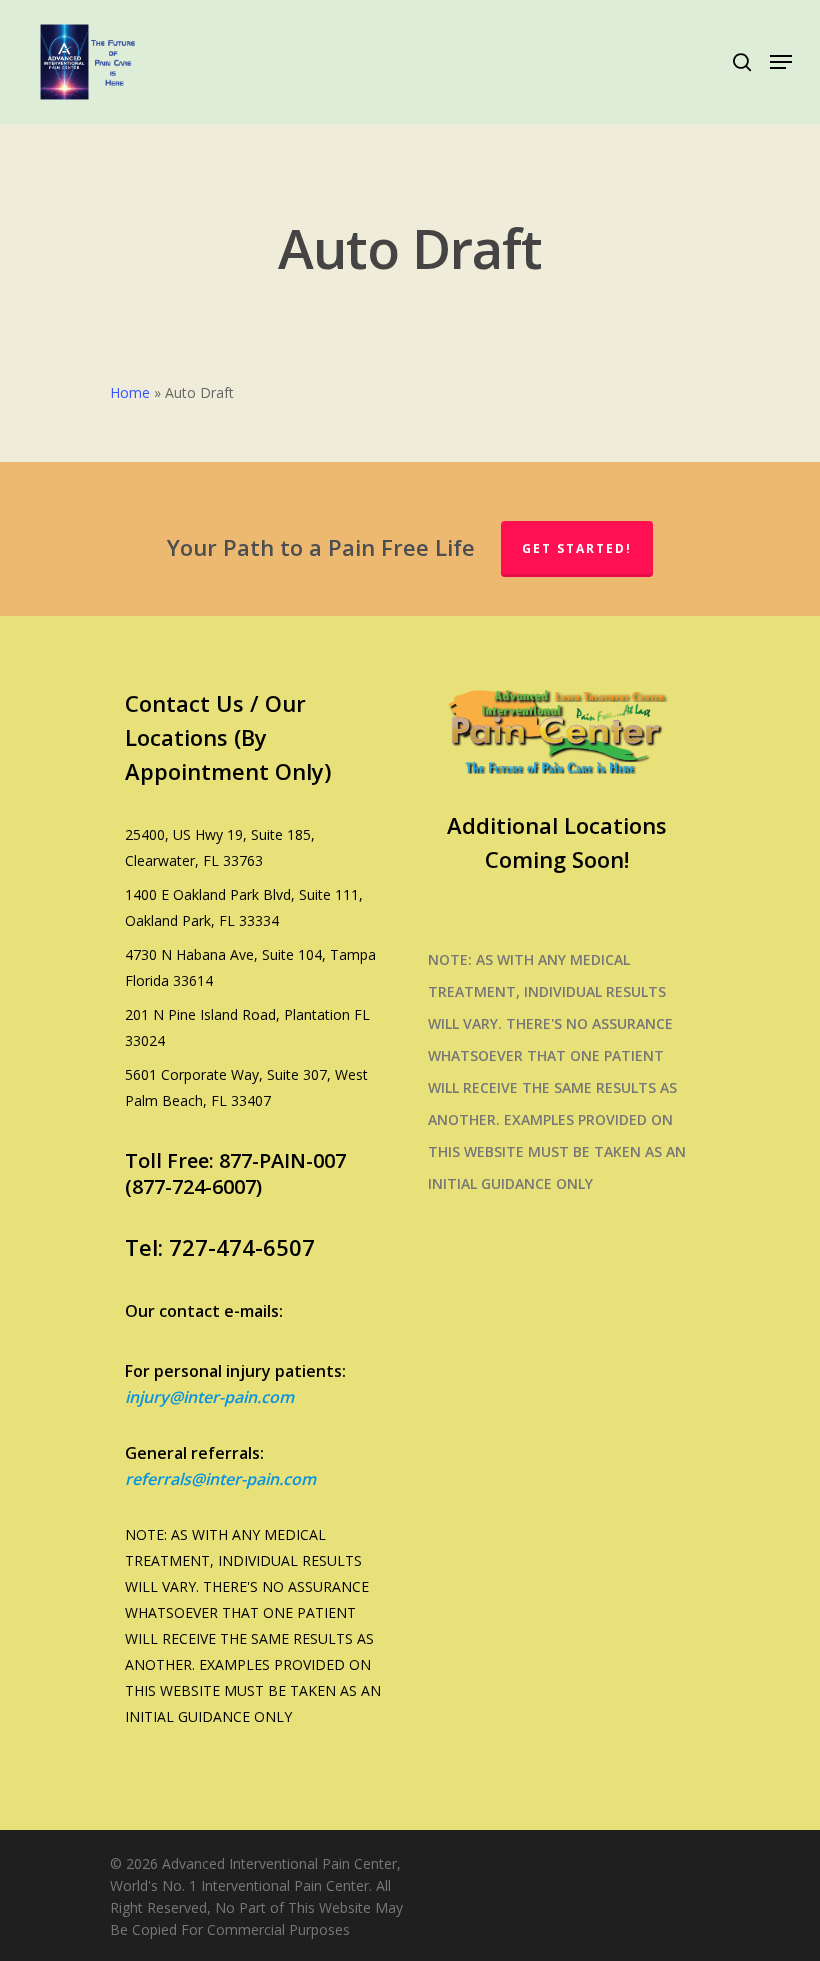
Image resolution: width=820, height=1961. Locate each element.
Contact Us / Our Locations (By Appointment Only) (228, 737)
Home (130, 392)
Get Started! (577, 548)
